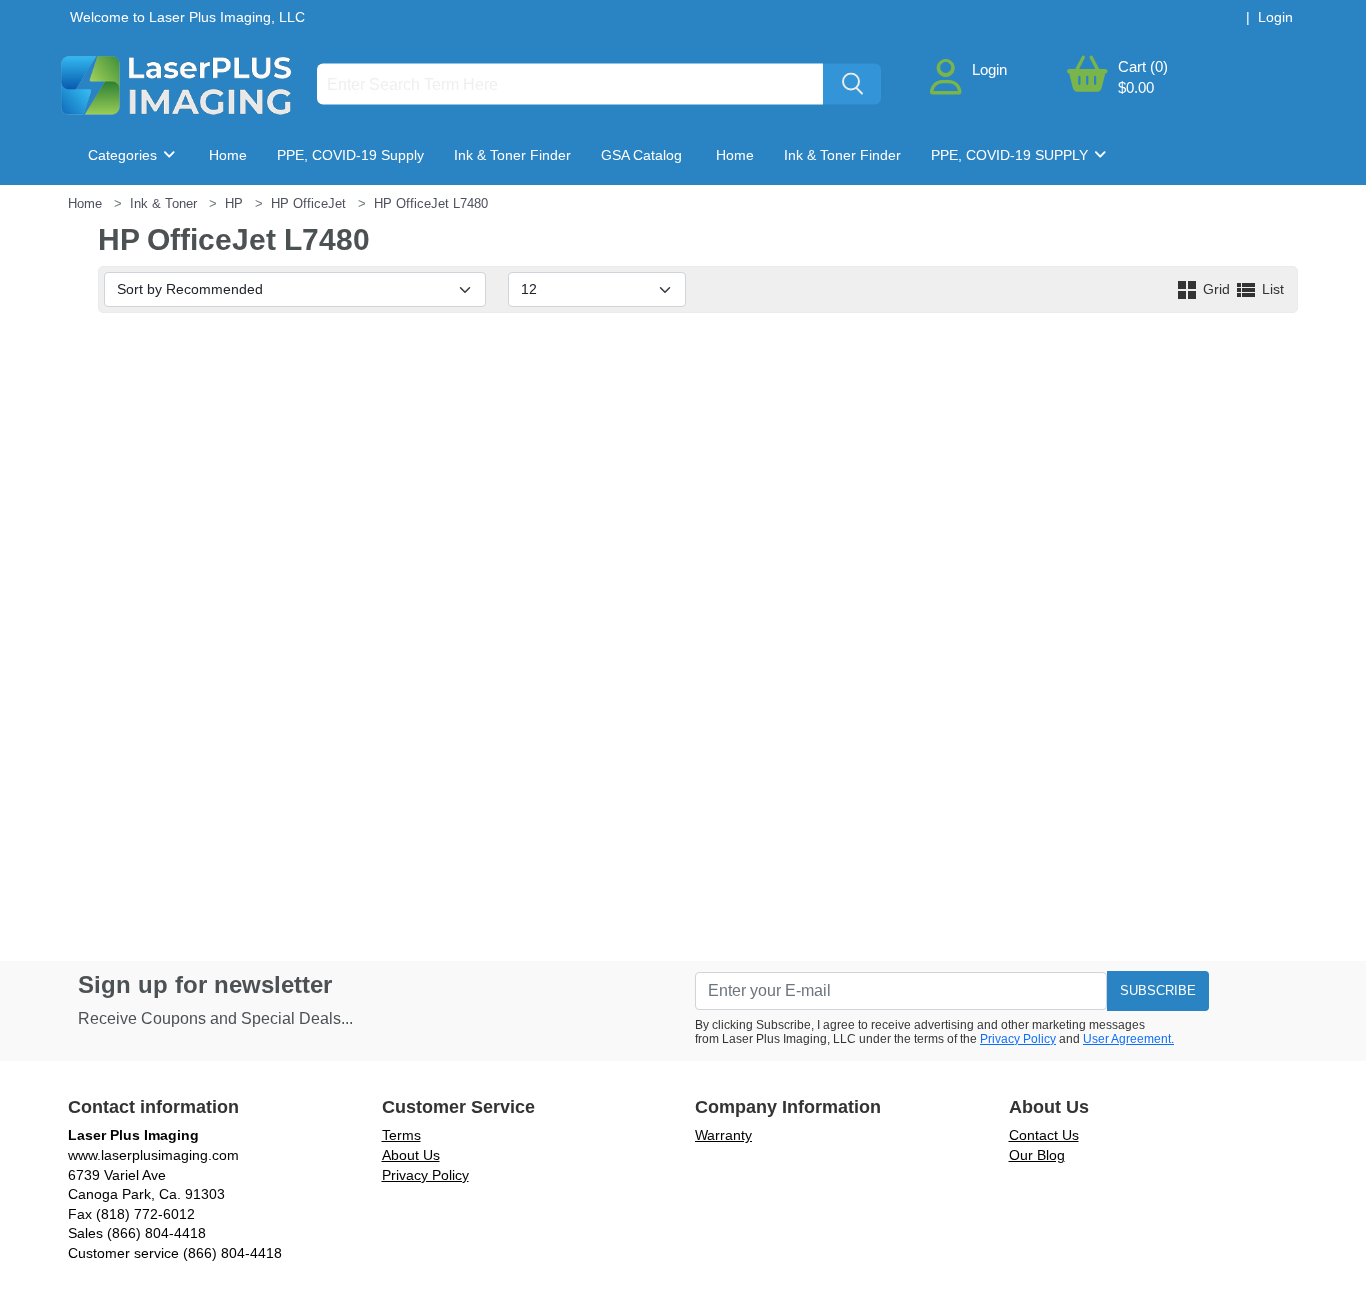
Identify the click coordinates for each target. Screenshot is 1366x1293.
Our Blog (1037, 1155)
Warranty (723, 1135)
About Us (411, 1155)
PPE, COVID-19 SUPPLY (1011, 155)
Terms (401, 1135)
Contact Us (1044, 1135)
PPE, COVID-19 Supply (350, 155)
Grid (1216, 289)
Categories (124, 155)
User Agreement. (1128, 1039)
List (1271, 289)
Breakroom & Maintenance (189, 215)
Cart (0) (1143, 66)
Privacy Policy (1018, 1039)
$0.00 (1136, 87)
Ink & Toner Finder (512, 155)
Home (228, 155)
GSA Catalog (641, 155)
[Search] (852, 84)
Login (989, 69)
